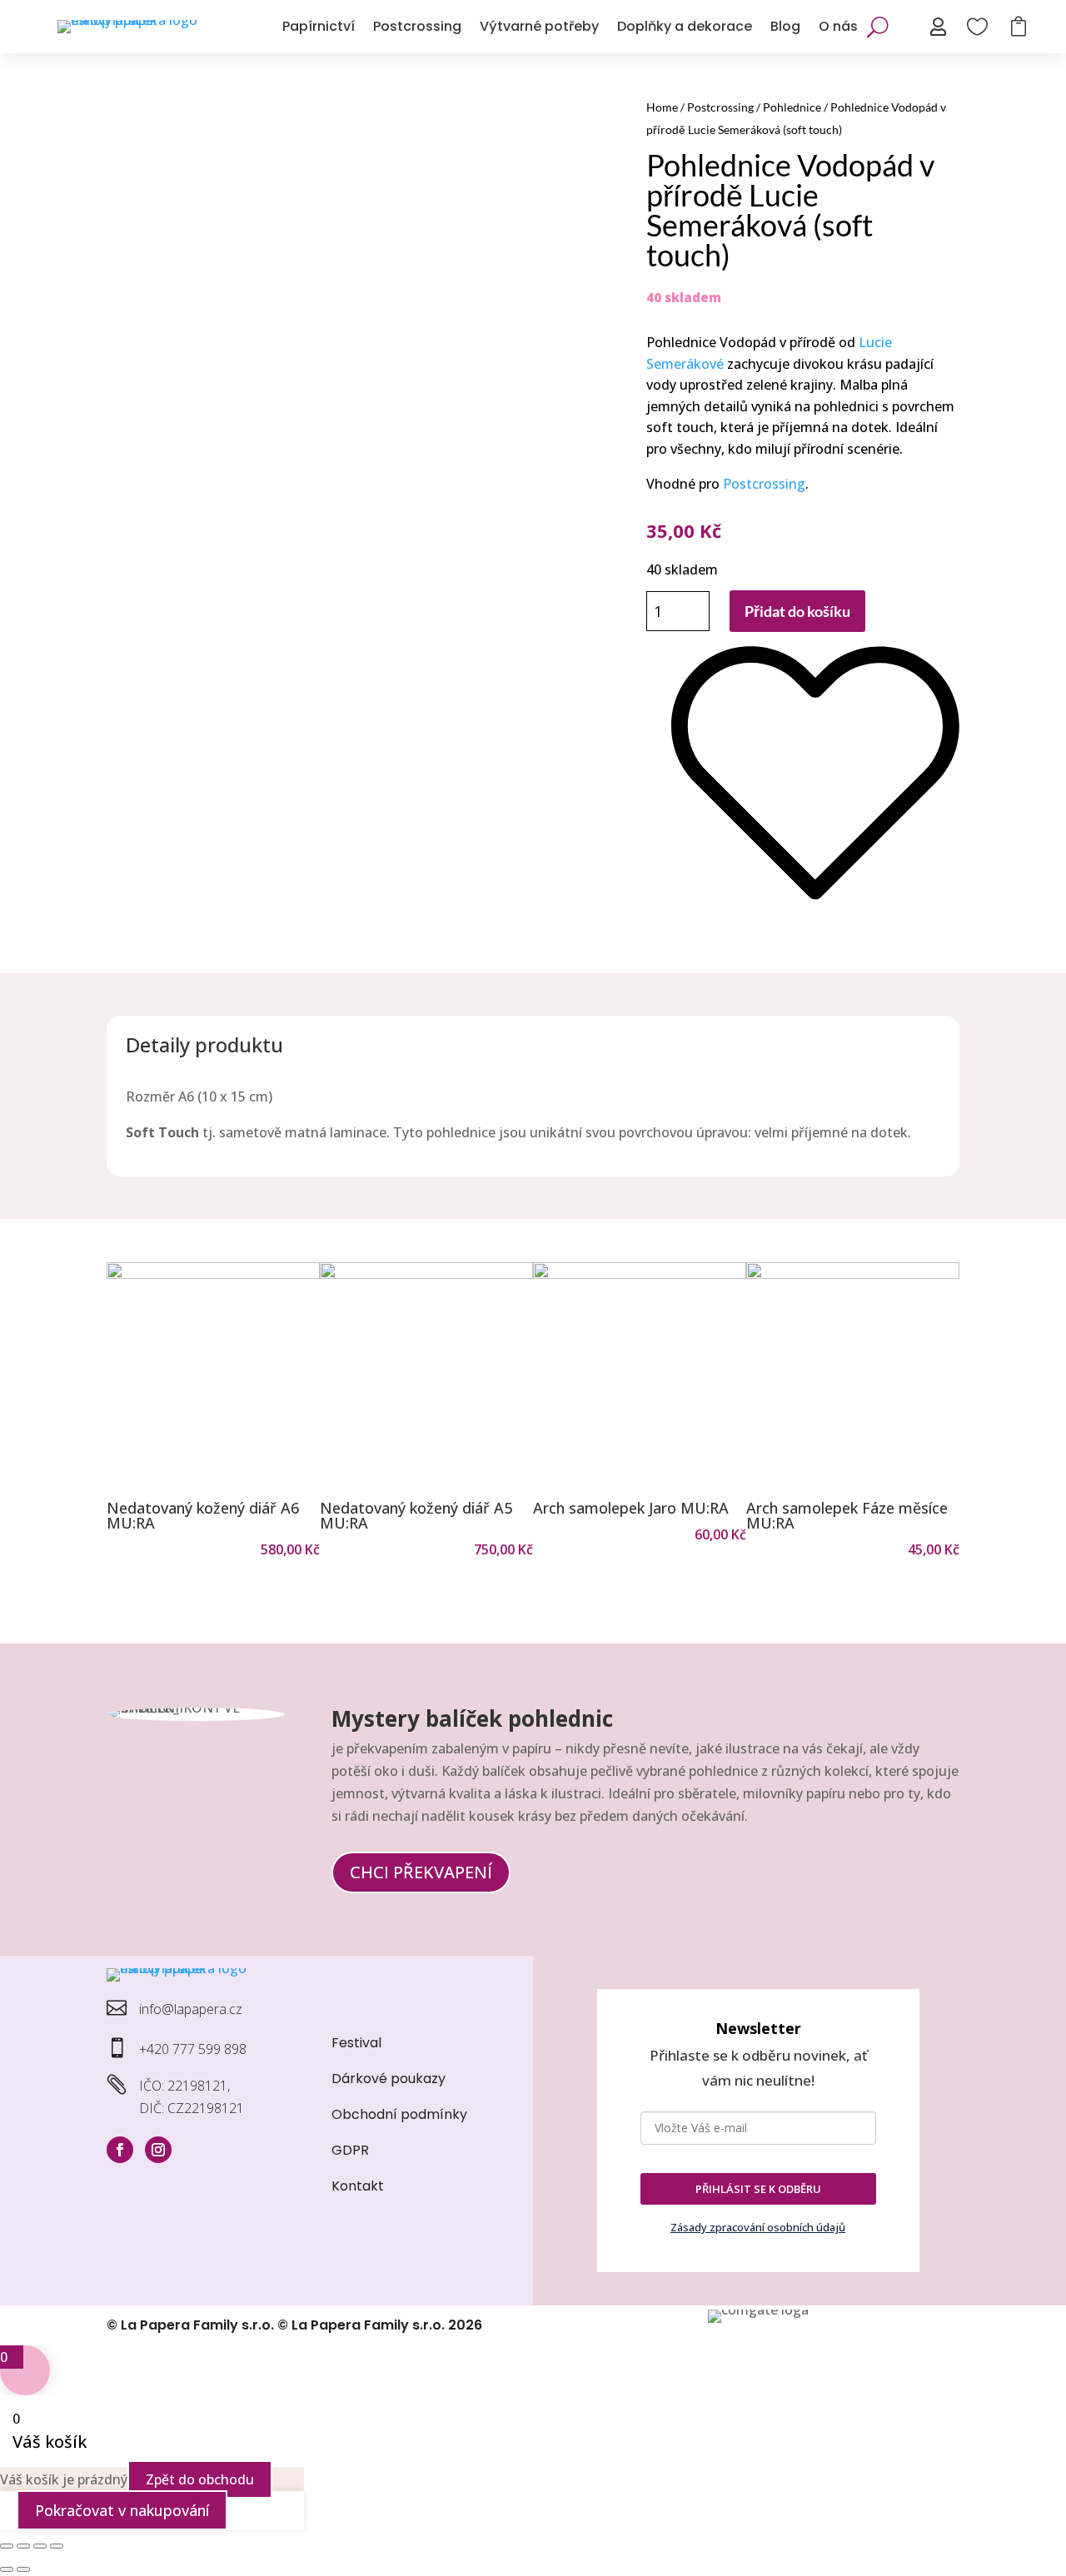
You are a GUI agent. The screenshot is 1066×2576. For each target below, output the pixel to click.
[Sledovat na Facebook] (120, 2150)
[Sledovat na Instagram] (158, 2150)
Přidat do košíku (797, 611)
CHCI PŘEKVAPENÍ (421, 1872)
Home (662, 107)
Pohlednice (792, 107)
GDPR (350, 2150)
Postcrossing (417, 26)
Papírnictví (319, 26)
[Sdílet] (40, 2546)
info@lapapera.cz (191, 2009)
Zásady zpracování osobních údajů (758, 2227)
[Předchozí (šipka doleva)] (7, 2569)
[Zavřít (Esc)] (57, 2546)
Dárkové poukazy (389, 2079)
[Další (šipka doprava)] (23, 2569)
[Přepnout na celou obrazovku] (23, 2546)
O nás (838, 26)
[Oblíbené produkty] (815, 915)
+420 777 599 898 (193, 2049)
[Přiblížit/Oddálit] (7, 2546)
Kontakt (358, 2186)
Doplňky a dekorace (685, 26)
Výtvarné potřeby (539, 26)
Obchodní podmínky (399, 2114)
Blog (785, 26)
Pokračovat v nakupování (122, 2510)
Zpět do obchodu (200, 2479)
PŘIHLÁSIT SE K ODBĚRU (758, 2189)
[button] (127, 1411)
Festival (356, 2043)
